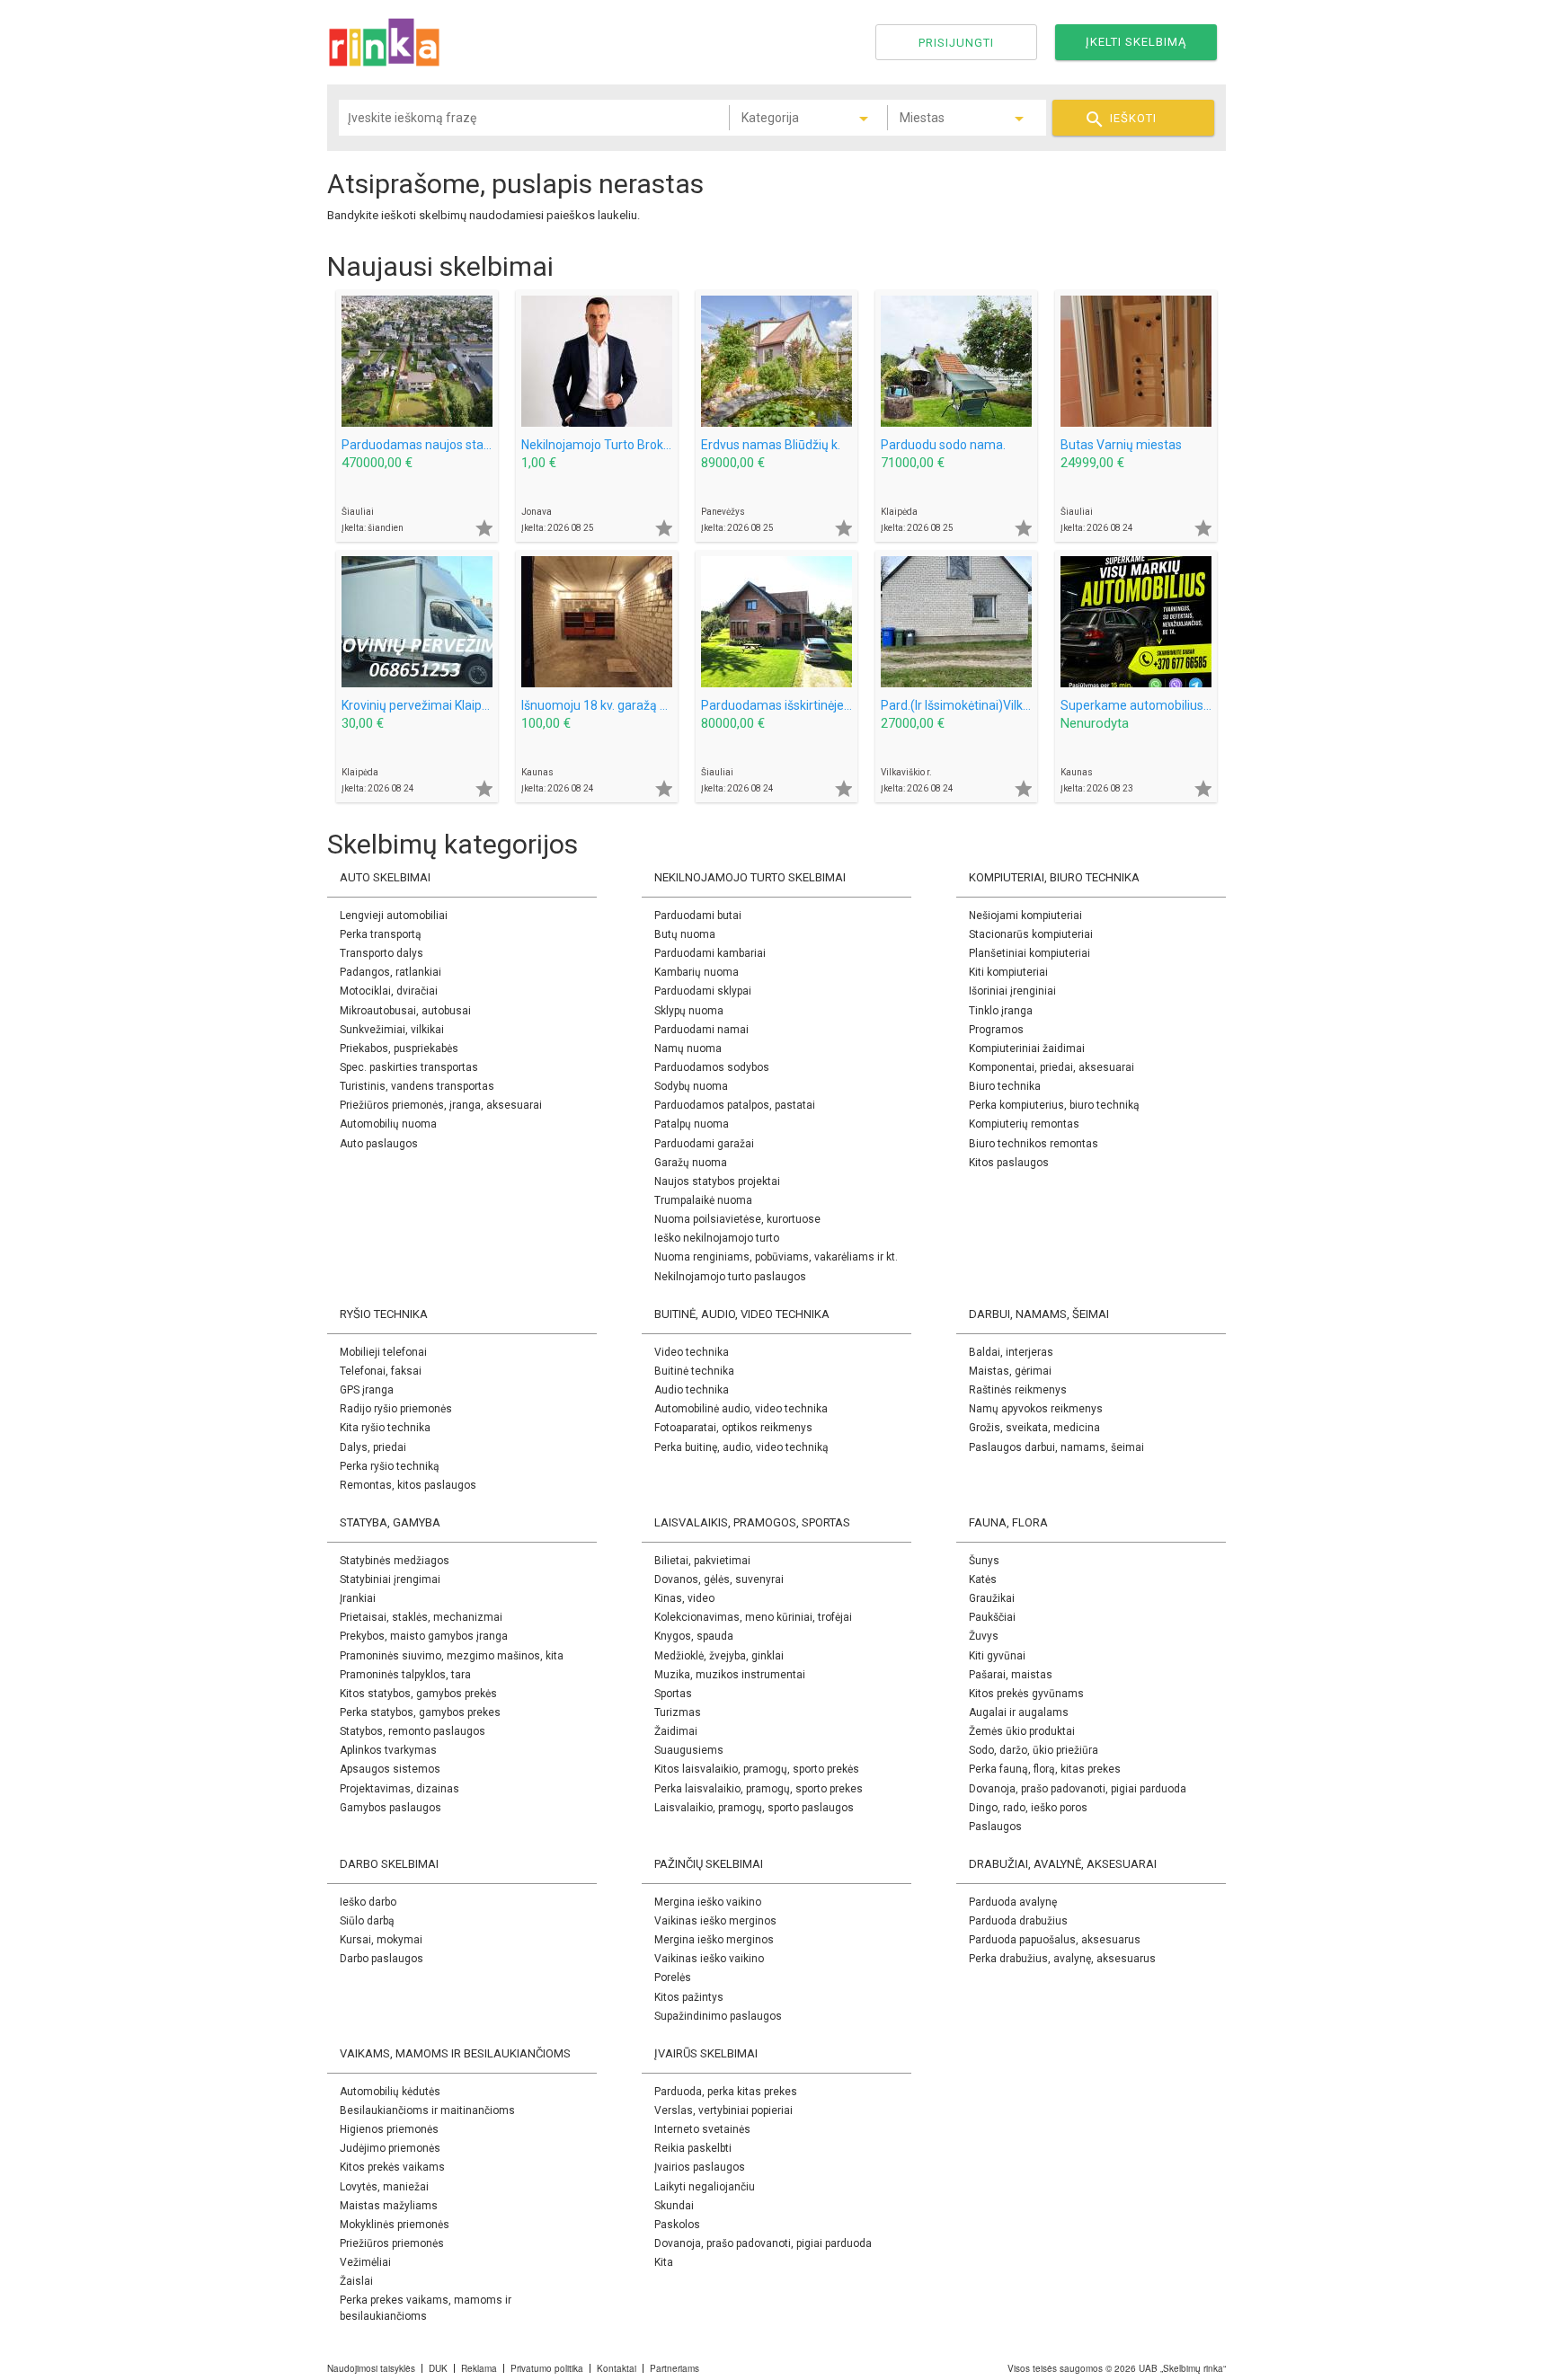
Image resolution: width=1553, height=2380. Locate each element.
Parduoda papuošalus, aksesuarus (1055, 1940)
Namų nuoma (688, 1048)
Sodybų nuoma (691, 1086)
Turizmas (678, 1712)
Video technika (692, 1352)
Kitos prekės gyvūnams (1026, 1694)
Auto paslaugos (379, 1144)
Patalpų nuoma (692, 1124)
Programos (996, 1030)
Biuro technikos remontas (1034, 1144)
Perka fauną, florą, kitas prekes (1045, 1769)
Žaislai (356, 2281)
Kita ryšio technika (385, 1428)
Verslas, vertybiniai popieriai (723, 2110)
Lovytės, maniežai (384, 2187)
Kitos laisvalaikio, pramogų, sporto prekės (757, 1769)
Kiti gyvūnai (997, 1656)
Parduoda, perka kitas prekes (726, 2092)
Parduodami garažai (704, 1144)
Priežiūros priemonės (392, 2243)
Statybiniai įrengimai (390, 1579)
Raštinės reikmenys (1018, 1390)
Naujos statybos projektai (717, 1181)
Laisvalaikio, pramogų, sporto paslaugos (754, 1808)
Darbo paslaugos (382, 1959)
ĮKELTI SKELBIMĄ (1136, 42)
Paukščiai (992, 1617)
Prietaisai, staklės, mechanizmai (421, 1617)
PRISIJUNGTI (956, 43)
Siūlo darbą (367, 1921)
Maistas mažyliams (389, 2206)
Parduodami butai (698, 916)
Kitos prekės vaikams (392, 2167)
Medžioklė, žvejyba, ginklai (719, 1656)
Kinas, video (684, 1598)
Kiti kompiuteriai (1008, 972)
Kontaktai (617, 2368)
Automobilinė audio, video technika (741, 1409)
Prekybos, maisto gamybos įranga (424, 1636)
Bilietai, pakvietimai (702, 1561)
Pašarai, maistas (1011, 1675)
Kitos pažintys (689, 1997)
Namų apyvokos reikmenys (1036, 1409)
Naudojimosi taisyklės (371, 2368)
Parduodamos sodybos (712, 1067)
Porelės (673, 1977)
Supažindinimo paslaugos (718, 2016)
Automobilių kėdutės (390, 2092)
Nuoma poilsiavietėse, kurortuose (737, 1219)
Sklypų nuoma (689, 1011)
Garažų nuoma (691, 1163)
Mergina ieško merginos (714, 1940)
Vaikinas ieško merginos (715, 1921)
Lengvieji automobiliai (394, 916)
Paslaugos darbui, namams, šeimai (1056, 1447)
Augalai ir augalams (1019, 1712)
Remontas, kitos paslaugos (408, 1485)
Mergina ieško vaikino (708, 1902)
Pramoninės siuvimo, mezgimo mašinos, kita (452, 1656)
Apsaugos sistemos (390, 1769)
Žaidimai (676, 1731)
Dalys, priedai (373, 1447)
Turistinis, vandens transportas (417, 1086)
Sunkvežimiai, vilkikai (392, 1030)
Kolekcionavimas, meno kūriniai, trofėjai (753, 1617)
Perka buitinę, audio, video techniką (741, 1447)
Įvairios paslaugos (700, 2167)
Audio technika (692, 1390)
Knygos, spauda (694, 1636)
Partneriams (674, 2368)
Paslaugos (995, 1827)
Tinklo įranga (1001, 1011)
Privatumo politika (547, 2368)
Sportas (673, 1694)
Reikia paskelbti (693, 2148)
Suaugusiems (689, 1750)
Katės (983, 1579)
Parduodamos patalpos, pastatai (735, 1105)
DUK (438, 2368)
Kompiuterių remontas (1024, 1124)
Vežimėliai (365, 2262)
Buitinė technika (694, 1371)
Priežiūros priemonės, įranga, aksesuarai (441, 1105)
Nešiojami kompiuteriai (1025, 916)
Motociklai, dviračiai (389, 991)
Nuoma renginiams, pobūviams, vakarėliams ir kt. (776, 1257)
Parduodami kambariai (710, 953)
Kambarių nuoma (697, 972)
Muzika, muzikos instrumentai (730, 1675)
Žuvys (984, 1636)
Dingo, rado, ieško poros (1028, 1808)
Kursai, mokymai (381, 1940)
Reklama (479, 2368)
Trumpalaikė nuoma (703, 1200)
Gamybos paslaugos (390, 1808)
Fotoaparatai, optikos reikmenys (733, 1428)
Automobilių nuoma (388, 1124)
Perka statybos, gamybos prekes (420, 1712)
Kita (664, 2262)
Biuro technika (1005, 1086)
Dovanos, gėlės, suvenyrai (719, 1579)
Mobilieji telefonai (383, 1352)
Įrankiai (358, 1598)
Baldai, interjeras (1011, 1352)
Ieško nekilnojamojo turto (717, 1238)
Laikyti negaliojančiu (705, 2187)
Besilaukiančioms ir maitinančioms (427, 2110)
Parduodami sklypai (703, 991)
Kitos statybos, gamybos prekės (418, 1694)
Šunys (984, 1561)
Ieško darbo (368, 1902)
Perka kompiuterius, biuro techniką (1054, 1105)
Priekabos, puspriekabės (399, 1048)
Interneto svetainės (702, 2129)
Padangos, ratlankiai (390, 972)
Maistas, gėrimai (1010, 1371)
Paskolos (677, 2225)
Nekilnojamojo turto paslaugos (730, 1277)
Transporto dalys (382, 953)
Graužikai (992, 1598)
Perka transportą (381, 934)
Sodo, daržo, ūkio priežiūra (1034, 1750)
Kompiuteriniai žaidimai (1027, 1048)
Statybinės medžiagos (395, 1561)
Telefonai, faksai (381, 1371)
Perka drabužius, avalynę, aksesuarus (1062, 1959)
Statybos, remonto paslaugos (413, 1731)
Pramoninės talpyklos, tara (405, 1675)
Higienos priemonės (389, 2129)
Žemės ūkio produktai (1022, 1731)
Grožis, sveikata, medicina (1034, 1428)
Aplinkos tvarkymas (388, 1750)
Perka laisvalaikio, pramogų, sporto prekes (759, 1789)
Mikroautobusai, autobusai (405, 1011)
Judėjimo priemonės (390, 2148)
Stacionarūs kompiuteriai (1031, 934)
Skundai (674, 2206)
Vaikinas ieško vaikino (709, 1959)
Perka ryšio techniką (390, 1466)
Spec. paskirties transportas (409, 1067)
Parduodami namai (701, 1030)
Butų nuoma (685, 934)
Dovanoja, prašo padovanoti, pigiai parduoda (1078, 1789)
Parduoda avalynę (1013, 1902)
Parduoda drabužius (1018, 1921)
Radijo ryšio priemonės (396, 1409)
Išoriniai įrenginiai (1012, 991)
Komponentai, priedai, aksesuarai (1052, 1067)
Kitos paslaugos (1009, 1163)
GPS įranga (367, 1390)
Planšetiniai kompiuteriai (1029, 953)
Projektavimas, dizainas (399, 1789)
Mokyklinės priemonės (395, 2225)
